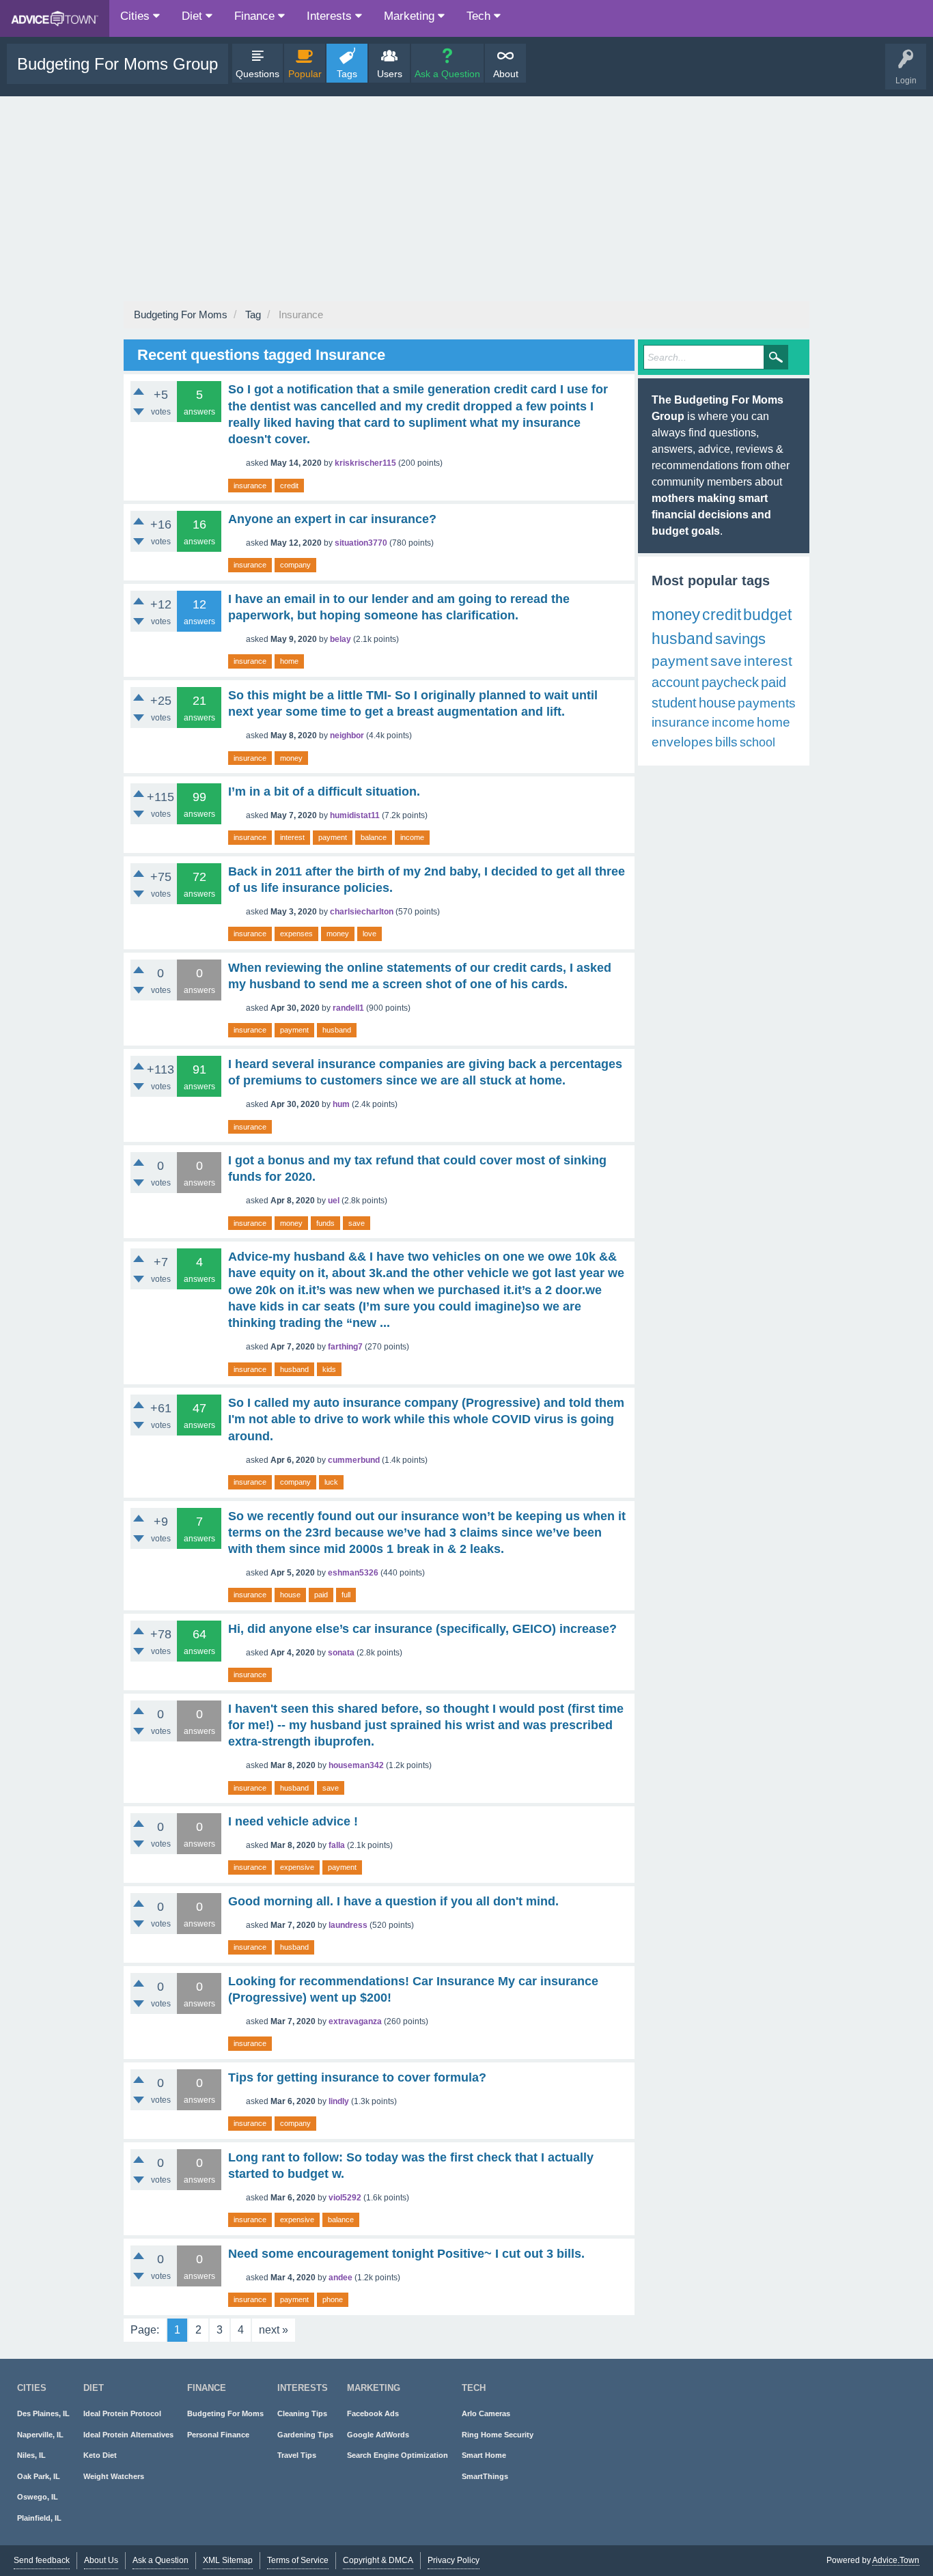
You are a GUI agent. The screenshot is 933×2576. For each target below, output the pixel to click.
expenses (296, 934)
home (289, 661)
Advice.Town (896, 2560)
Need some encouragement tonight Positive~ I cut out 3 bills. (406, 2254)
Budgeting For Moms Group (117, 64)
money (291, 758)
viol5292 (345, 2198)
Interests (331, 16)
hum (341, 1104)
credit (289, 486)
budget (767, 615)
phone (333, 2299)
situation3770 (361, 543)
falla (337, 1845)
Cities (137, 16)
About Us (101, 2560)
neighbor (347, 736)
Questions (257, 74)
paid (321, 1595)
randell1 (348, 1008)
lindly (339, 2101)
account (676, 682)
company (295, 565)
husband (337, 1030)
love (370, 934)
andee (340, 2278)
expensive (297, 1867)
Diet (194, 16)
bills (726, 742)
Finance (256, 16)
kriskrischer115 (365, 463)
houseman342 (356, 1765)
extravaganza (355, 2021)
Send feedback (42, 2560)
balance (374, 837)
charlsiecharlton (362, 912)
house (290, 1595)
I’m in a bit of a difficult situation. (324, 792)
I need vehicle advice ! (293, 1821)
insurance (250, 486)
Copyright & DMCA (378, 2560)
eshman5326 (353, 1573)
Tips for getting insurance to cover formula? (357, 2077)
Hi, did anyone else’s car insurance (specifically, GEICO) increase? (422, 1629)
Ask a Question (447, 74)
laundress (348, 1925)
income (412, 837)
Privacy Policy (454, 2560)
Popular (305, 74)
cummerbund (354, 1460)
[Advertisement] (466, 199)
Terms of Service (298, 2560)
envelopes (682, 742)
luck (331, 1482)
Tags (347, 74)
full (346, 1595)
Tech (480, 16)
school (757, 742)
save (357, 1223)
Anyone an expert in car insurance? (332, 519)
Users (390, 74)
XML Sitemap (228, 2560)
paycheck (730, 682)
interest (292, 837)
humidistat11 (355, 815)
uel (334, 1201)
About (506, 74)
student (674, 703)
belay (340, 639)
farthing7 (345, 1347)
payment (333, 837)
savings (740, 639)
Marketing (411, 16)
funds (325, 1223)
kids (329, 1369)
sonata (341, 1653)
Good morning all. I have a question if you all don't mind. (393, 1901)
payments (767, 703)
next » (274, 2330)
